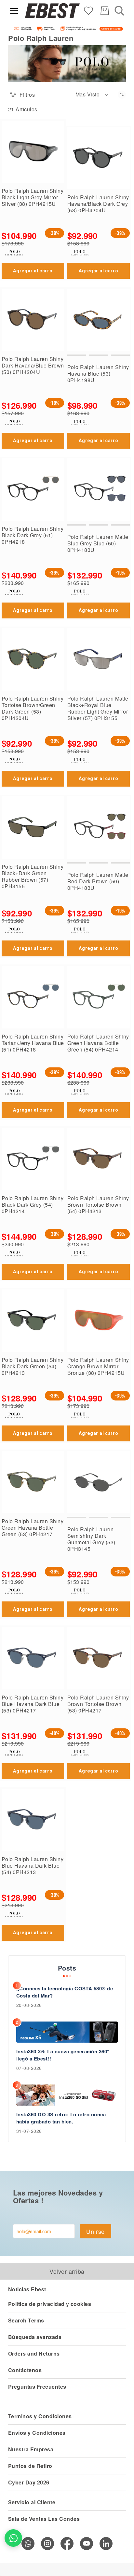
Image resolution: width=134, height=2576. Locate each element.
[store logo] (52, 11)
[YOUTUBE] (87, 2544)
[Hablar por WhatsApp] (13, 2538)
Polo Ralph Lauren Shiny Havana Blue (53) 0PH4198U (98, 373)
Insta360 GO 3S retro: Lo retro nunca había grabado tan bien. (61, 2118)
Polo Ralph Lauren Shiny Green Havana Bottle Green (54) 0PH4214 (98, 1043)
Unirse (95, 2231)
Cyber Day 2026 (29, 2482)
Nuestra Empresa (31, 2449)
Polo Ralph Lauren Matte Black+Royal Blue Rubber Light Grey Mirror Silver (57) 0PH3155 (98, 708)
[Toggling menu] (14, 11)
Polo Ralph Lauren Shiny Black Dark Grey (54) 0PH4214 (33, 1205)
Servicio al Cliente (32, 2502)
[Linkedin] (106, 2544)
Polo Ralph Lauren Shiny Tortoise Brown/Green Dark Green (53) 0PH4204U (33, 708)
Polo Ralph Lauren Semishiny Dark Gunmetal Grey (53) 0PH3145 (91, 1539)
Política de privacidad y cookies (50, 2304)
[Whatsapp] (28, 2544)
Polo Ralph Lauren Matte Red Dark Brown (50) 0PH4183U (98, 881)
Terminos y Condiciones (40, 2416)
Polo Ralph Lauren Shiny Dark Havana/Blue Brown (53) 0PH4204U (33, 365)
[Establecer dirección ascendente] (122, 95)
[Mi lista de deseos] (88, 10)
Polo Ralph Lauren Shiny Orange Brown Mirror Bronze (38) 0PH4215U (98, 1366)
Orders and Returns (34, 2353)
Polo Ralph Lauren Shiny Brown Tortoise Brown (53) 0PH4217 (98, 1704)
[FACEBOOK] (67, 2544)
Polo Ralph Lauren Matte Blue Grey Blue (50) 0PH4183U (98, 543)
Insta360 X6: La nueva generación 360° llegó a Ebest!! (63, 2055)
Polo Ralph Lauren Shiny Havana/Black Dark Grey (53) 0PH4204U (98, 204)
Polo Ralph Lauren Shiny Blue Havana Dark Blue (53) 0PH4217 (33, 1704)
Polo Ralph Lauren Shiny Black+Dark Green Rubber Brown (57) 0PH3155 (33, 876)
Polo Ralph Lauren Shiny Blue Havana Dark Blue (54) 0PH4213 (33, 1866)
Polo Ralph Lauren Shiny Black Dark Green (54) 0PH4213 (33, 1366)
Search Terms (26, 2320)
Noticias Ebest (27, 2289)
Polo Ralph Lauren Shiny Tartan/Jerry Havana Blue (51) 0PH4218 (33, 1043)
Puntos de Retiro (30, 2466)
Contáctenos (25, 2370)
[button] (92, 95)
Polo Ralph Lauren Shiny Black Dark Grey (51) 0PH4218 (33, 535)
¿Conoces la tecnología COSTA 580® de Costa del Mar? (65, 1992)
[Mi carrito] (105, 11)
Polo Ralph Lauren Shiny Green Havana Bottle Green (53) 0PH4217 (33, 1528)
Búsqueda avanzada (35, 2337)
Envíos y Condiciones (37, 2433)
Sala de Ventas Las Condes (44, 2519)
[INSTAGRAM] (47, 2544)
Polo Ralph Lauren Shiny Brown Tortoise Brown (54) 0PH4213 (98, 1205)
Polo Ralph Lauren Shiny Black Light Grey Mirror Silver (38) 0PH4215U (33, 197)
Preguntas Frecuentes (37, 2387)
